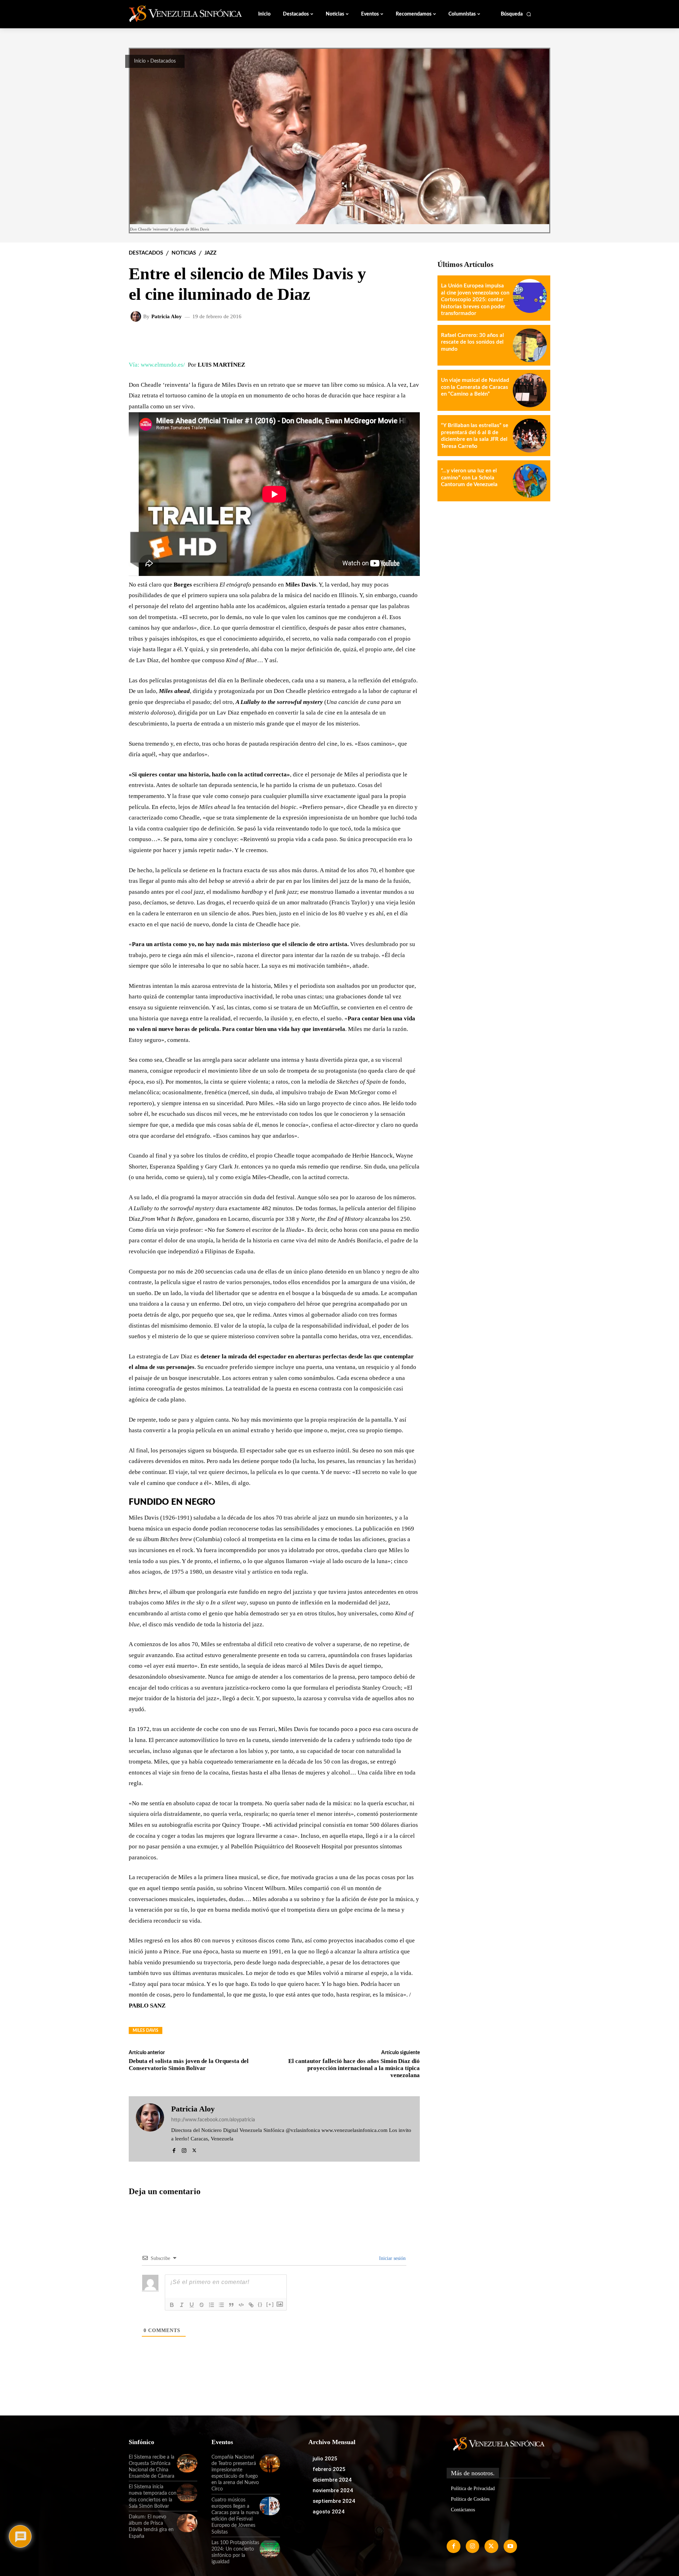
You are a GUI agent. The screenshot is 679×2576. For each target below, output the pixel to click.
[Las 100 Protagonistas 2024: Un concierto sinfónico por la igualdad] (270, 2549)
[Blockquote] (231, 2305)
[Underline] (192, 2305)
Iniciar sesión (392, 2258)
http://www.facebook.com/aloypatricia (213, 2120)
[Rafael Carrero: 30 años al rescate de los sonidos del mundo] (530, 345)
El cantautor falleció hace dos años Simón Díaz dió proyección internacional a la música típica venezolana (354, 2068)
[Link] (251, 2305)
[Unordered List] (221, 2305)
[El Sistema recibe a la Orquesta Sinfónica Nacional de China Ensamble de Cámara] (187, 2463)
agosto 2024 (329, 2512)
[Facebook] (174, 2149)
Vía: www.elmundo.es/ (157, 365)
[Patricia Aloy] (137, 316)
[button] (516, 14)
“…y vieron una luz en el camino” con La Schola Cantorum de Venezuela (469, 478)
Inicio (140, 61)
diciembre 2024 (332, 2480)
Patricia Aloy (167, 317)
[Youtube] (510, 2546)
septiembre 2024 (334, 2501)
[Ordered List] (211, 2305)
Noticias (184, 253)
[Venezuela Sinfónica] (176, 14)
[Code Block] (241, 2305)
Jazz (210, 253)
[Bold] (172, 2305)
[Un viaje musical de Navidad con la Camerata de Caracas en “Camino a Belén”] (530, 390)
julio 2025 (325, 2459)
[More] (409, 339)
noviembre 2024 (333, 2490)
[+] (270, 2304)
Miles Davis (146, 2030)
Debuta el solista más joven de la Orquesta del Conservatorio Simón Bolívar (189, 2065)
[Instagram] (184, 2149)
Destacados (163, 61)
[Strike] (202, 2305)
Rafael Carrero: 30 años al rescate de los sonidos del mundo (472, 342)
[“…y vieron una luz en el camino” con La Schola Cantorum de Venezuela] (530, 481)
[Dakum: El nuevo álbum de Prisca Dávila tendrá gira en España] (187, 2523)
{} (260, 2304)
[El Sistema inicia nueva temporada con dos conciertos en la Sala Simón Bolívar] (187, 2493)
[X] (194, 2149)
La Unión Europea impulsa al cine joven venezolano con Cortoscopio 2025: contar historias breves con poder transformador (475, 300)
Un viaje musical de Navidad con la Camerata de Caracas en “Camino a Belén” (475, 387)
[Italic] (182, 2305)
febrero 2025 (329, 2469)
